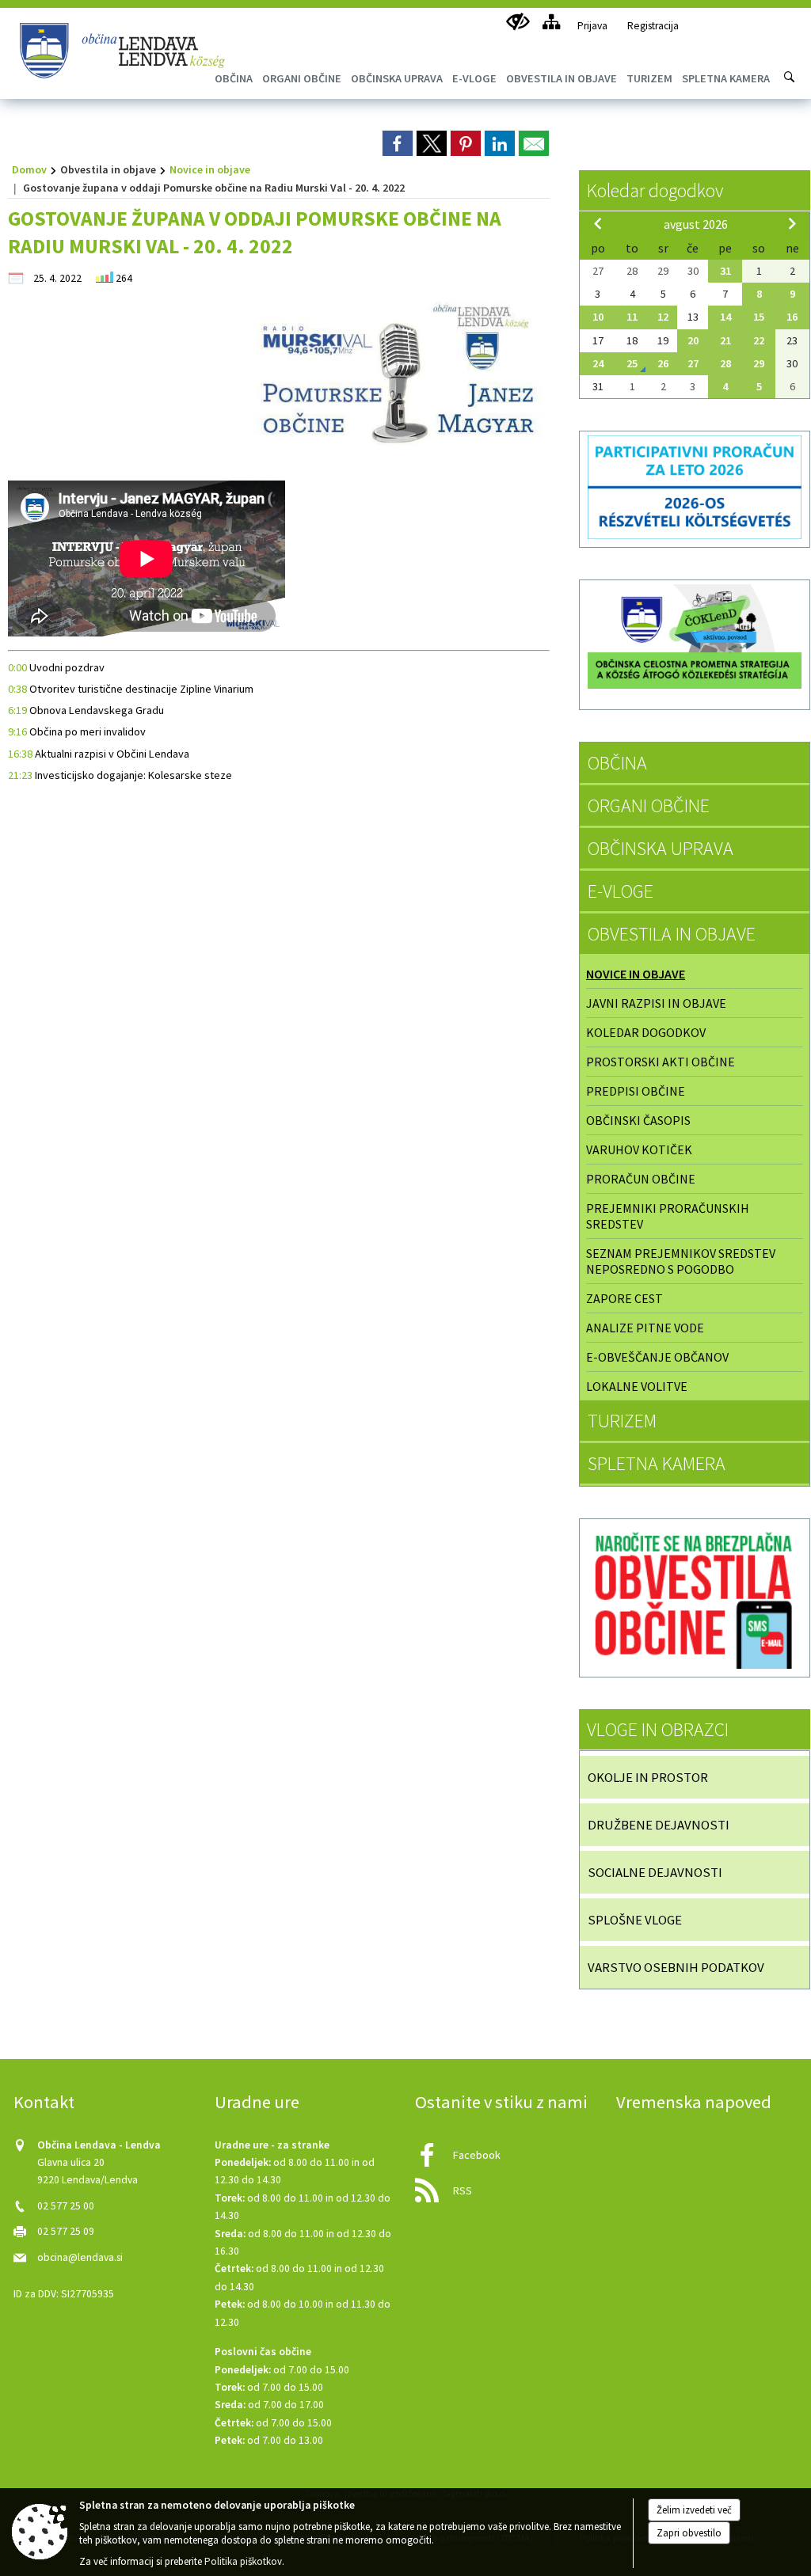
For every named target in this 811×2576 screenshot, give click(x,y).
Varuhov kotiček (639, 1149)
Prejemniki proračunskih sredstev (668, 1216)
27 (693, 363)
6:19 (17, 710)
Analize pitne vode (645, 1328)
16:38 (20, 754)
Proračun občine (641, 1179)
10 (598, 317)
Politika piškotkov (243, 2561)
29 (759, 363)
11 (632, 317)
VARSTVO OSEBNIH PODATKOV (676, 1967)
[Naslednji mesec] (792, 223)
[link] (398, 143)
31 (725, 271)
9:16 (17, 731)
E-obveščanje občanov (657, 1357)
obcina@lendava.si (80, 2257)
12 (663, 317)
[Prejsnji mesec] (598, 223)
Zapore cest (624, 1298)
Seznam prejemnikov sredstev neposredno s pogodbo (681, 1261)
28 (725, 363)
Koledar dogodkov (655, 190)
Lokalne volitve (637, 1386)
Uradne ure (257, 2102)
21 (725, 340)
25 (632, 363)
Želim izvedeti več (694, 2510)
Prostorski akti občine (661, 1062)
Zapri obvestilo (689, 2533)
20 (693, 340)
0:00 (17, 667)
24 (598, 363)
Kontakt (44, 2102)
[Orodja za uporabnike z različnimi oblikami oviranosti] (518, 22)
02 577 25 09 (66, 2231)
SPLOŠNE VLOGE (635, 1920)
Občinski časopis (638, 1120)
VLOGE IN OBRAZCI (658, 1729)
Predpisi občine (636, 1091)
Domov (29, 169)
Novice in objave (210, 169)
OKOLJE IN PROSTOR (648, 1777)
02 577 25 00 (66, 2206)
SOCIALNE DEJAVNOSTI (655, 1872)
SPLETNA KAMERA (657, 1463)
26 (663, 363)
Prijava (592, 26)
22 (759, 340)
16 (792, 317)
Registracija (653, 26)
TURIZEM (622, 1421)
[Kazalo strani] (551, 22)
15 (759, 317)
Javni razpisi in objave (656, 1003)
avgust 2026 (696, 224)
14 (725, 317)
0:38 (17, 689)
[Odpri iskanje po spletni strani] (790, 77)
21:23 (20, 775)
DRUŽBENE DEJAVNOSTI (659, 1825)
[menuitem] (302, 78)
